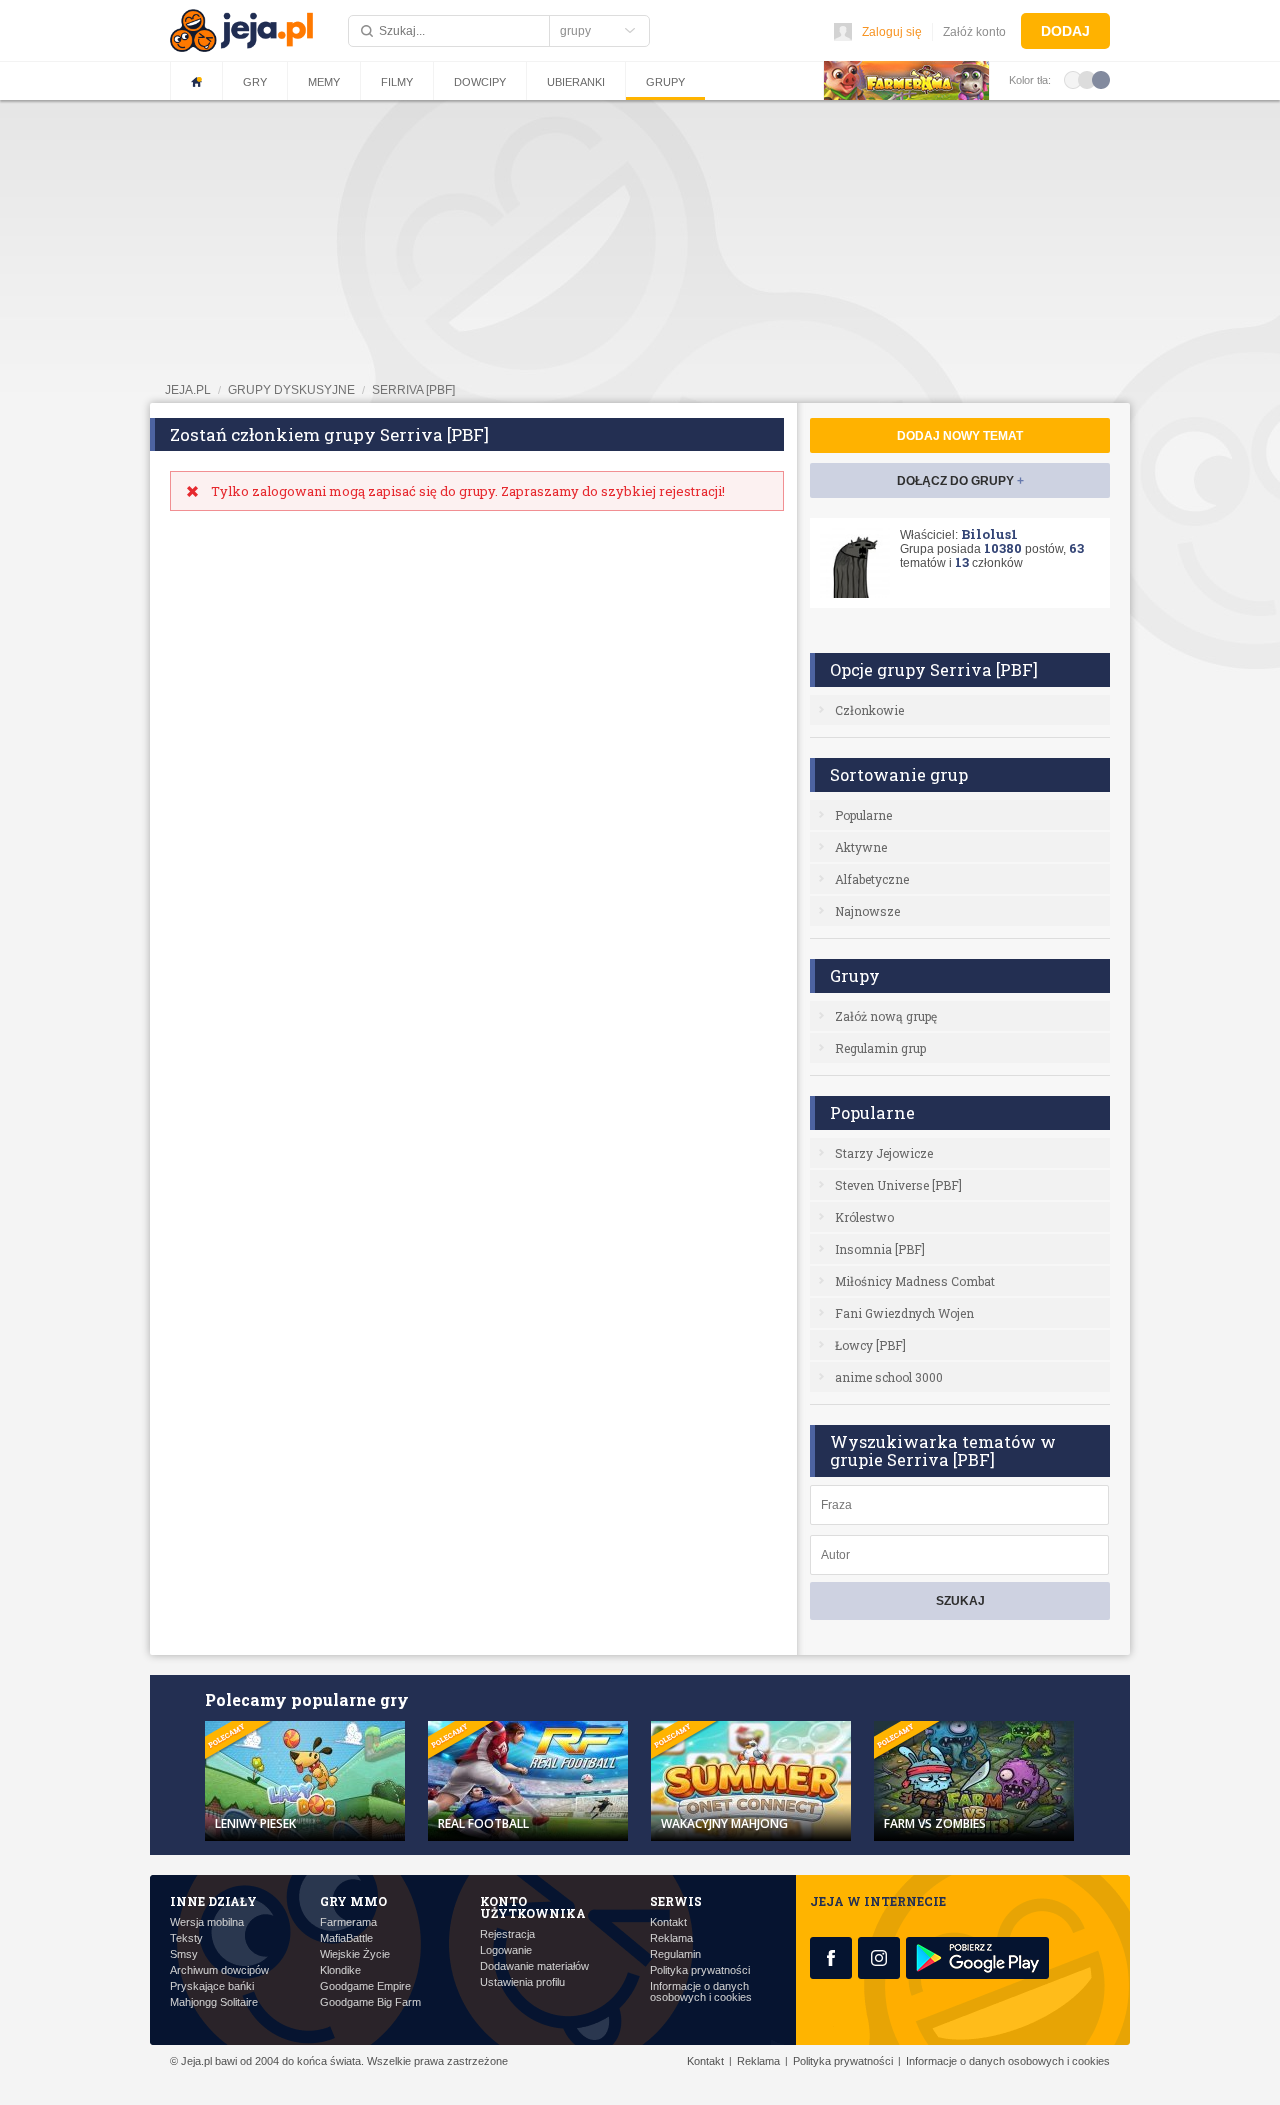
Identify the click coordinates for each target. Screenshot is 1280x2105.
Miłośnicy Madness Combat (915, 1281)
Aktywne (861, 847)
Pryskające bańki (212, 1986)
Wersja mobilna (207, 1922)
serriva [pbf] (413, 390)
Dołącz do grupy (960, 481)
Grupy (665, 82)
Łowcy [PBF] (870, 1345)
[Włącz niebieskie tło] (1101, 79)
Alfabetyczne (872, 879)
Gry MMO (353, 1901)
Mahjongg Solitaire (214, 2002)
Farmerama (348, 1922)
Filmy (397, 82)
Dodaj (1065, 31)
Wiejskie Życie (355, 1954)
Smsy (184, 1954)
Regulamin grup (880, 1048)
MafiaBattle (346, 1938)
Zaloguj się (892, 32)
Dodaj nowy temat (960, 436)
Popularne (863, 815)
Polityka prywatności (700, 1970)
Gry (255, 82)
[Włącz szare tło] (1087, 79)
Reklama (671, 1938)
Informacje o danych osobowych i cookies (701, 1992)
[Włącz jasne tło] (1073, 79)
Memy (324, 82)
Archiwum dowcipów (219, 1970)
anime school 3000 (889, 1377)
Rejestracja (507, 1934)
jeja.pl (188, 390)
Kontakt (668, 1922)
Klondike (340, 1970)
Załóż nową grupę (886, 1016)
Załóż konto (974, 32)
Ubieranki (576, 82)
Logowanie (506, 1950)
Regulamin (675, 1954)
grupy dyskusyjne (291, 390)
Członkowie (869, 710)
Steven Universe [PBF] (898, 1185)
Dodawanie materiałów (534, 1966)
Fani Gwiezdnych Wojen (904, 1313)
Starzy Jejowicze (884, 1153)
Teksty (186, 1938)
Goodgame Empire (365, 1986)
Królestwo (864, 1217)
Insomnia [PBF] (880, 1249)
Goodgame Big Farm (370, 2002)
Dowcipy (480, 82)
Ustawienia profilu (522, 1982)
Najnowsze (867, 911)
